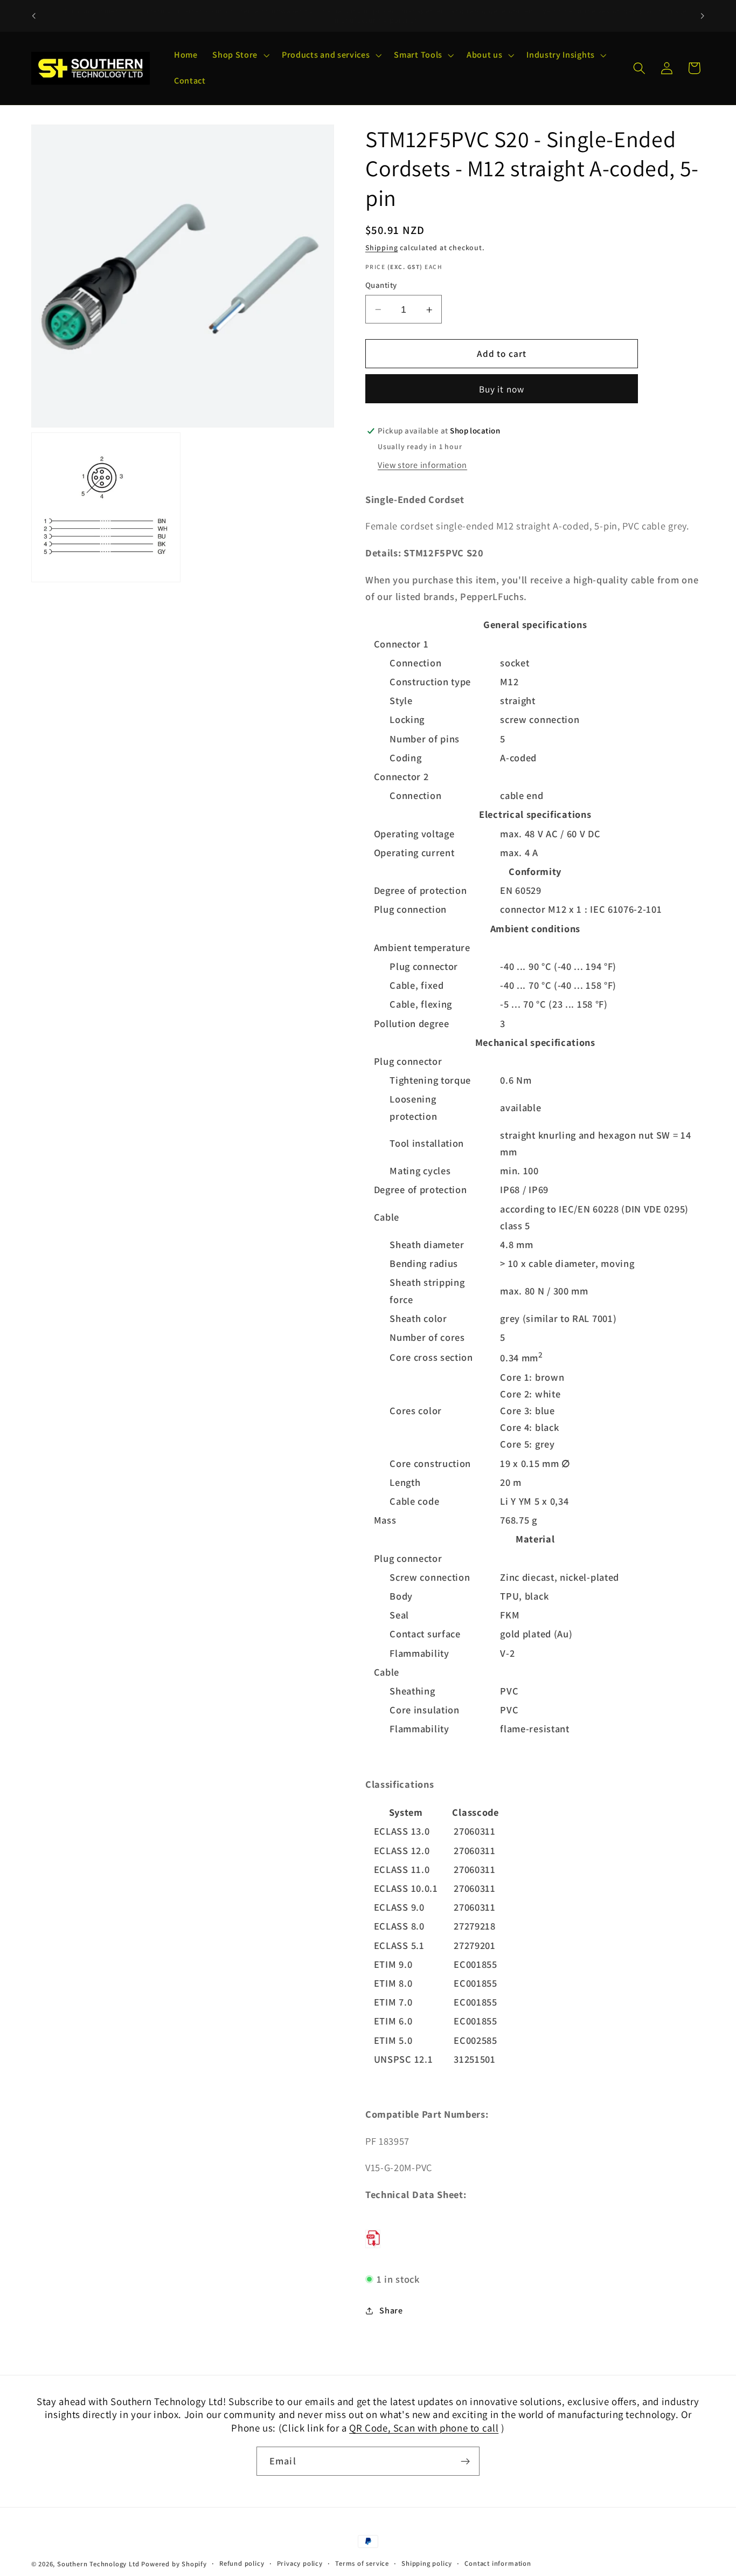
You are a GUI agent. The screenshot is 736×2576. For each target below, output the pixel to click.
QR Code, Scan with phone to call (424, 2428)
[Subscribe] (465, 2461)
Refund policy (242, 2563)
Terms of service (362, 2563)
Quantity (381, 285)
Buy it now (502, 389)
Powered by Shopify (174, 2564)
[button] (239, 56)
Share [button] (391, 2310)
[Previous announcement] (33, 16)
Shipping (381, 248)
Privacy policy (300, 2563)
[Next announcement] (703, 16)
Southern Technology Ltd (98, 2564)
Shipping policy (427, 2563)
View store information (422, 466)
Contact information (498, 2563)
